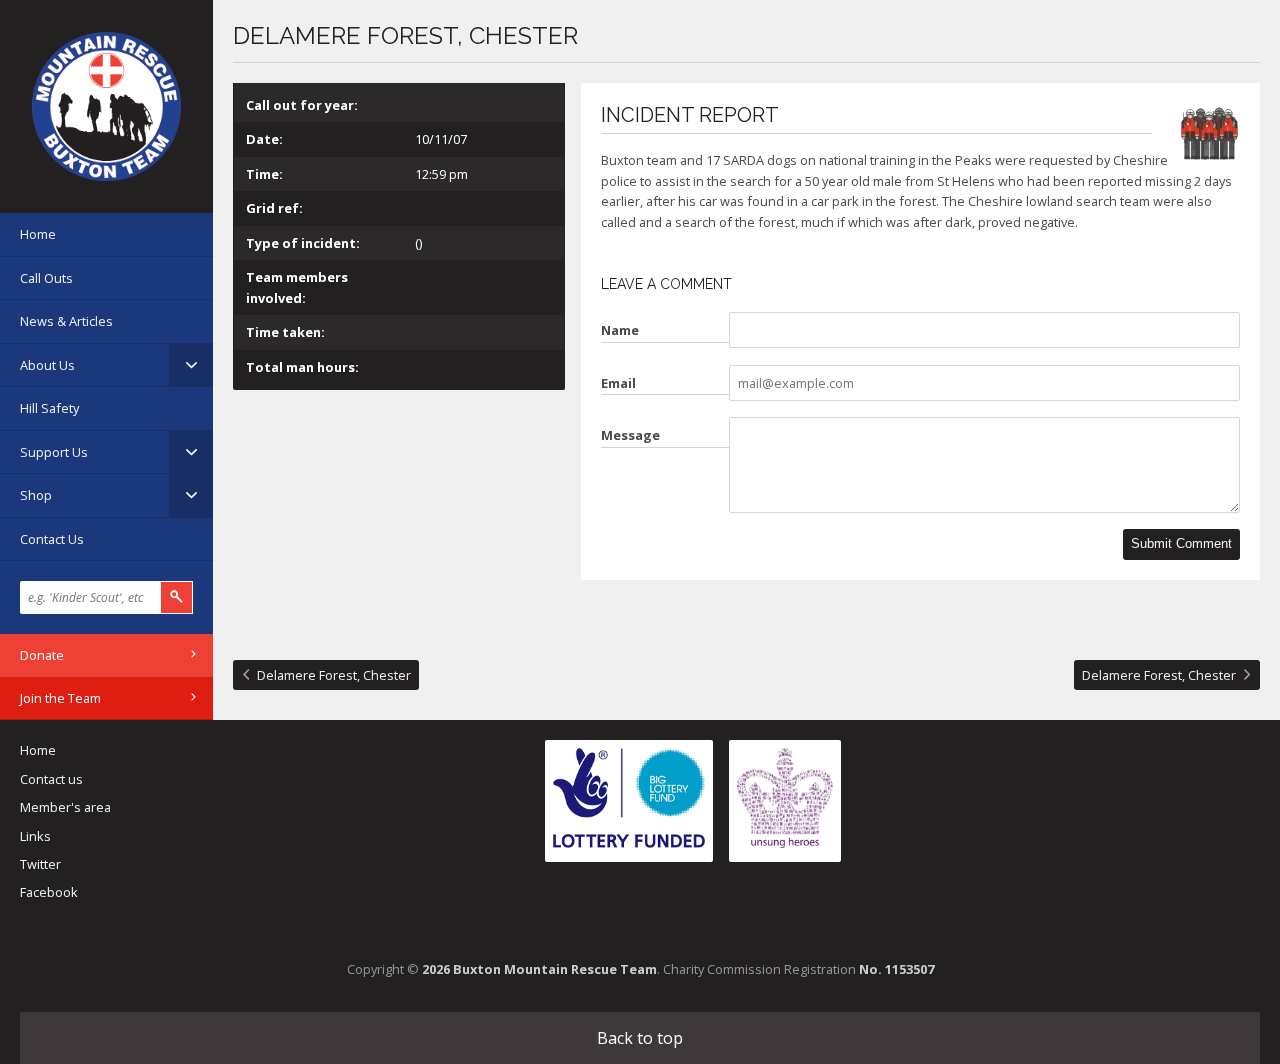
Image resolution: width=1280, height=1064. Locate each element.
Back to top (640, 1038)
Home (38, 234)
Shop (36, 495)
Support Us (54, 452)
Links (35, 836)
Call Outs (46, 278)
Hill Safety (49, 408)
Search (177, 597)
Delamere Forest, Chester (334, 675)
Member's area (65, 807)
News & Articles (66, 321)
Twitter (40, 864)
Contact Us (52, 539)
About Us (47, 365)
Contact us (51, 779)
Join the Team (60, 698)
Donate (42, 655)
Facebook (49, 892)
